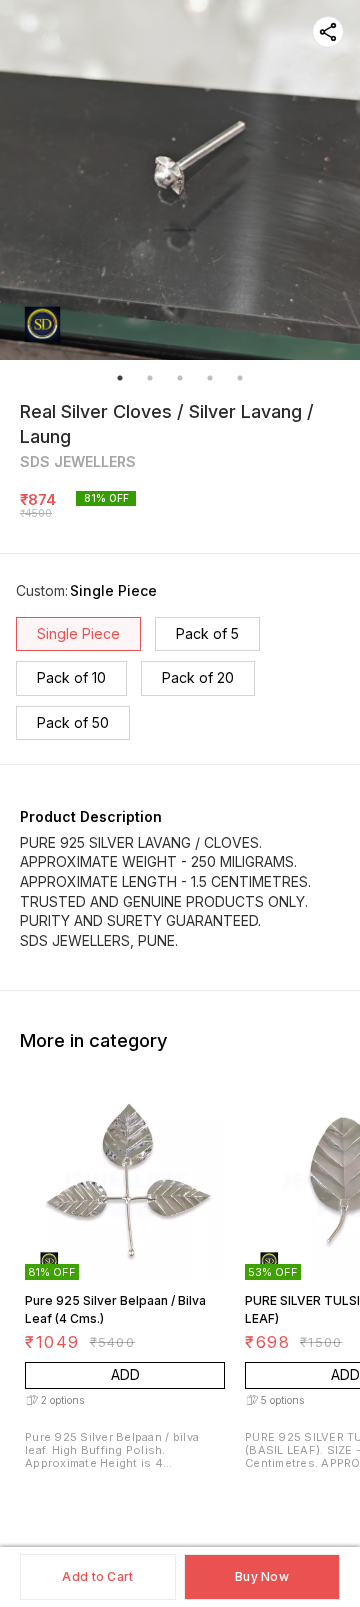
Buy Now (262, 1576)
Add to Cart (97, 1576)
